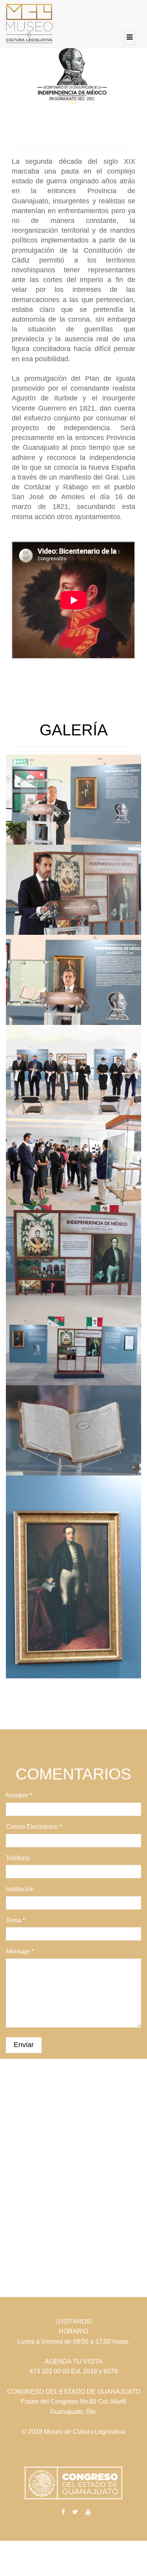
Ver (29, 802)
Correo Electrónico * (34, 1827)
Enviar (24, 2045)
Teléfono (18, 1858)
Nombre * (19, 1795)
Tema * (15, 1920)
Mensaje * (20, 1951)
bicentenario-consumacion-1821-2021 (73, 780)
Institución (20, 1889)
